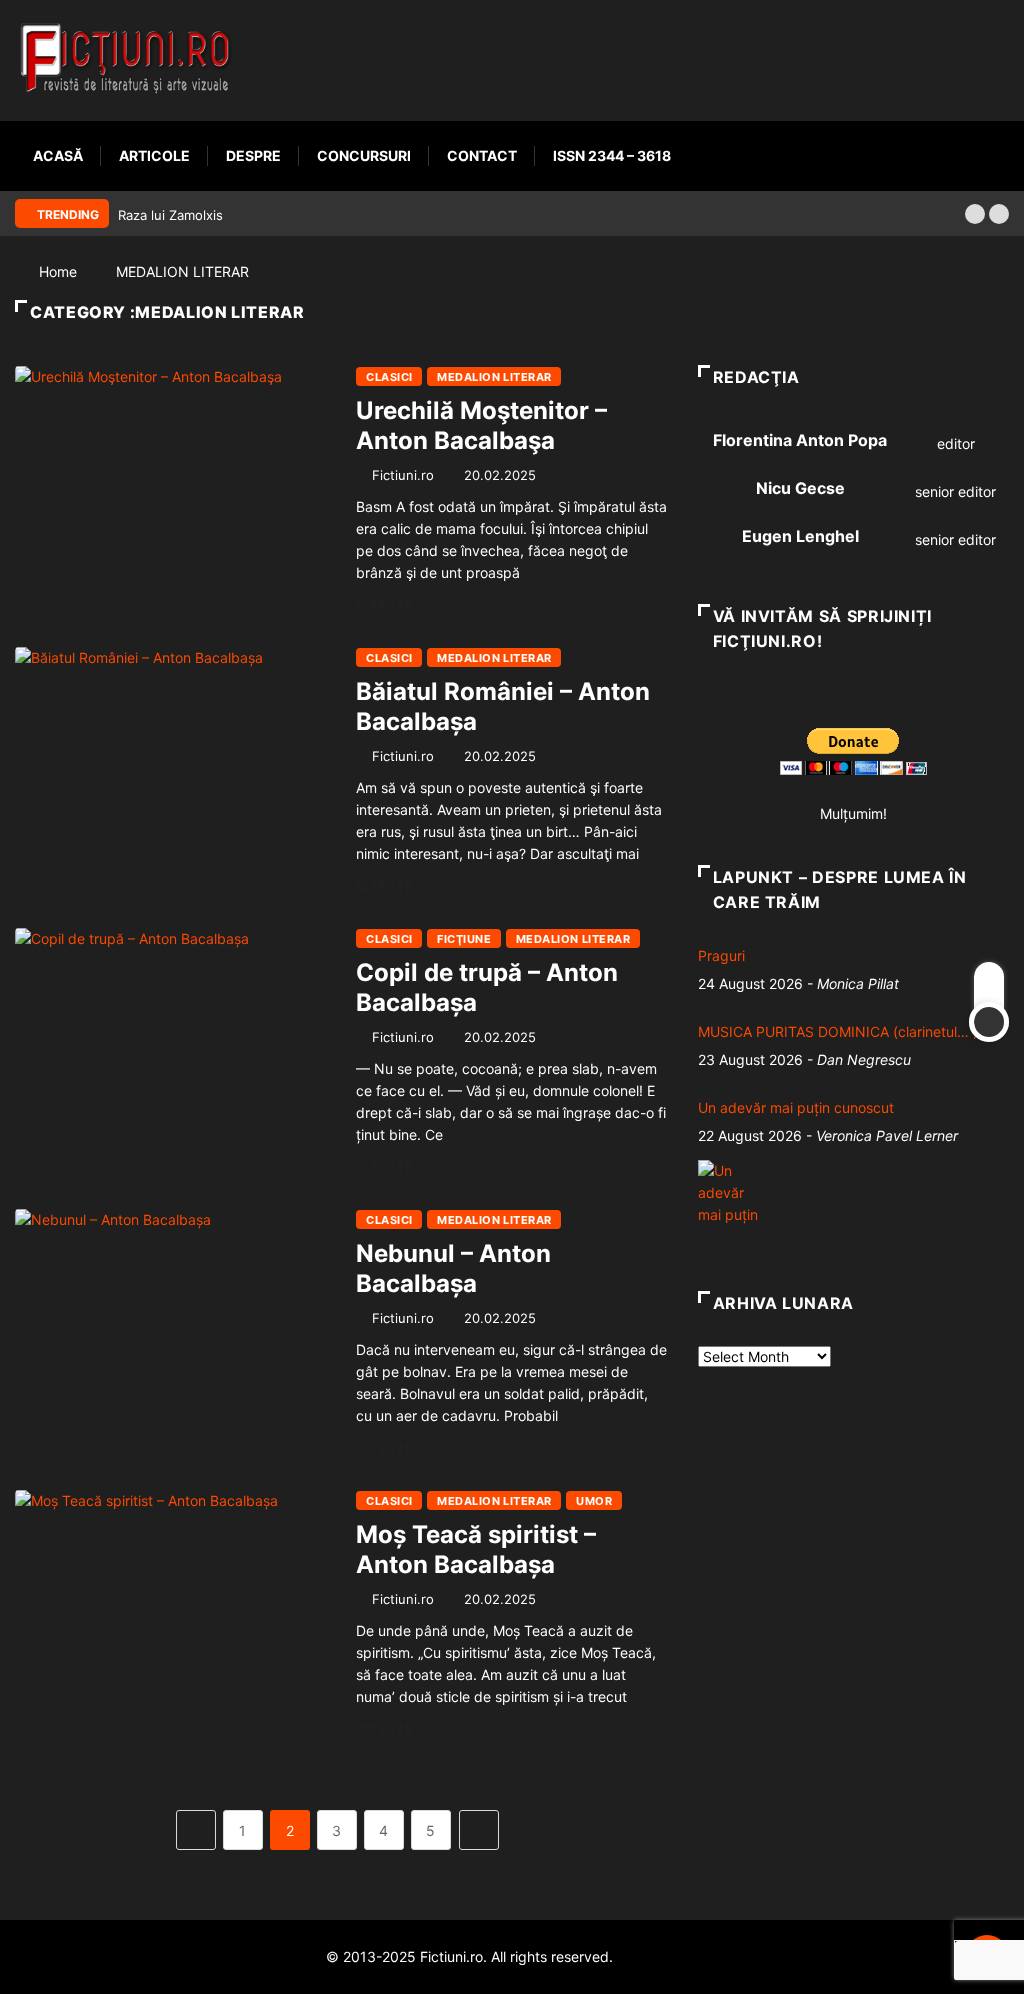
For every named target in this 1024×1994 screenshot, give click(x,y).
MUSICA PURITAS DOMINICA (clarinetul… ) (838, 1031)
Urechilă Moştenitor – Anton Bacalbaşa (481, 425)
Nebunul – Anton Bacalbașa (453, 1268)
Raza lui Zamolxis (170, 215)
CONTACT (482, 155)
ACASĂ (58, 155)
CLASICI (389, 377)
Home (58, 271)
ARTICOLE (154, 155)
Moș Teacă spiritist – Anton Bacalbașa (476, 1549)
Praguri (721, 955)
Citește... (390, 605)
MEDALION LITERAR (182, 271)
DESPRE (253, 155)
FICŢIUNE (464, 939)
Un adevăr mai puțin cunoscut (796, 1107)
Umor (594, 1501)
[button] (975, 214)
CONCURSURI (364, 155)
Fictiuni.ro (403, 475)
